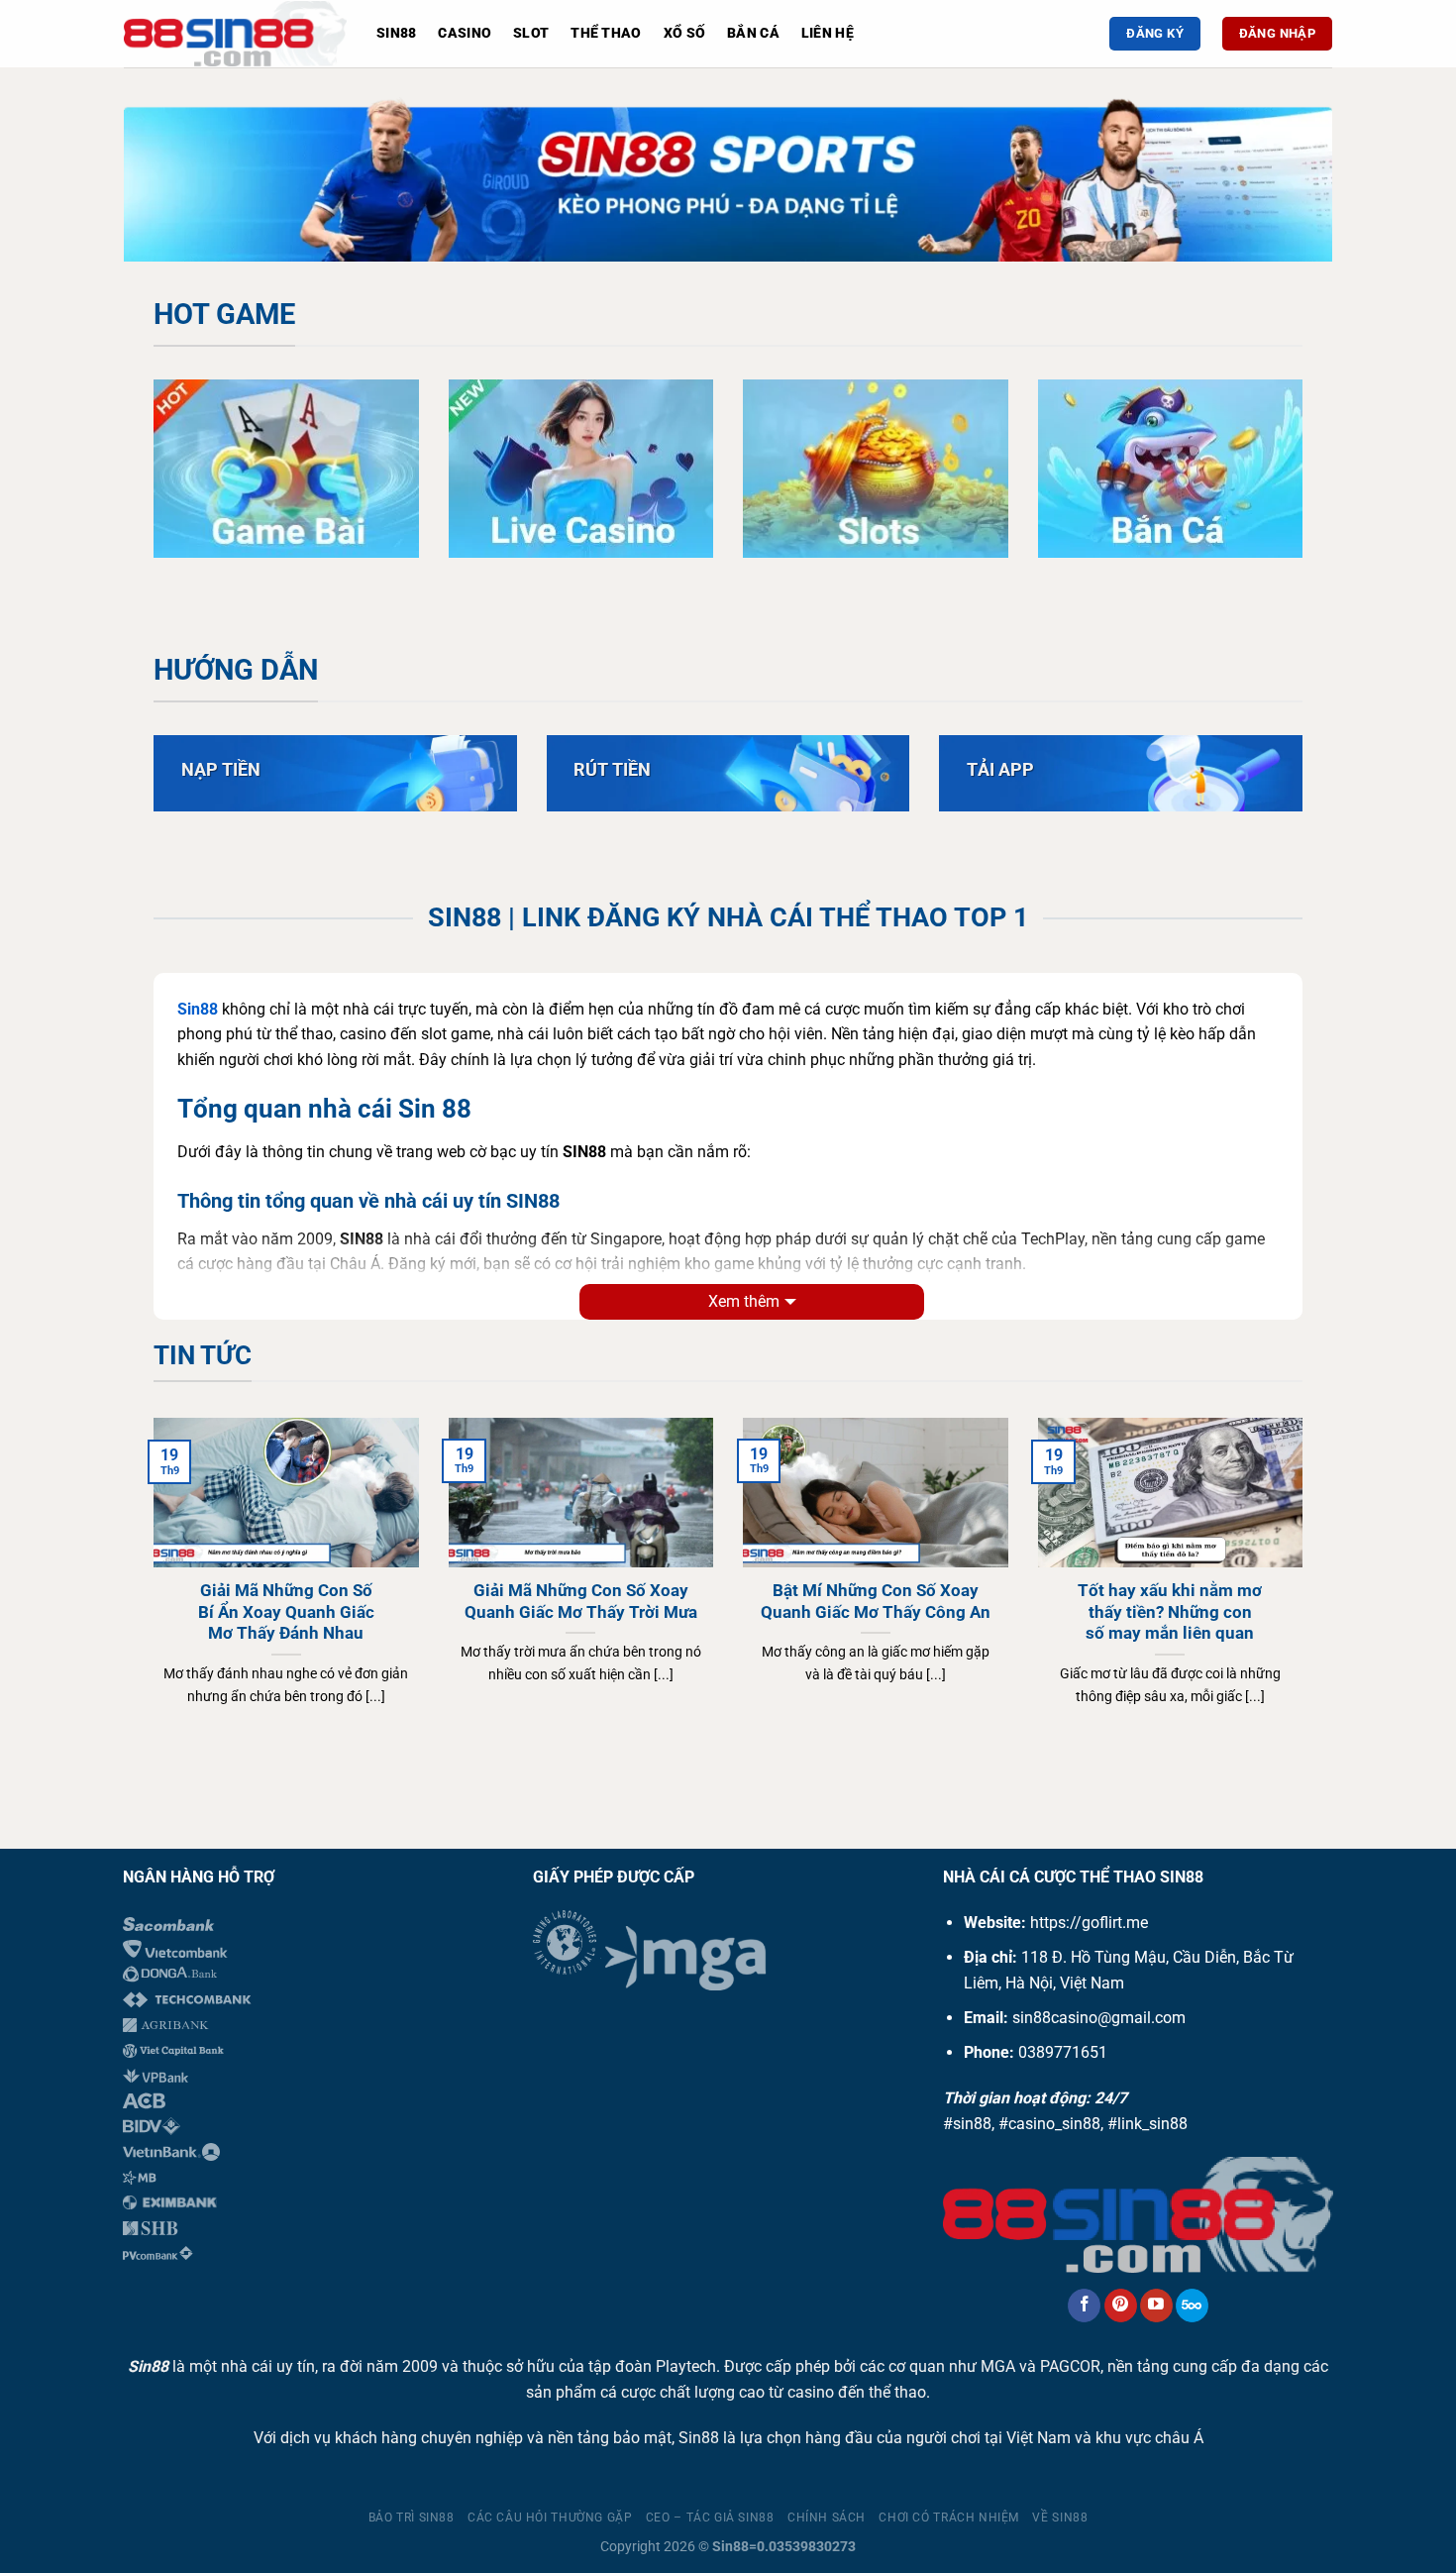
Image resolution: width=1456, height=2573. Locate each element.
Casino (465, 33)
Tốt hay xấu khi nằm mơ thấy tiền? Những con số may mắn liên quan (1170, 1612)
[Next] (1283, 183)
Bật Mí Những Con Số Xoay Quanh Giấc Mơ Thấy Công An (876, 1602)
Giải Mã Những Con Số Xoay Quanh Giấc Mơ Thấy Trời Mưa (581, 1602)
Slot (531, 33)
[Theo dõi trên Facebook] (1084, 2305)
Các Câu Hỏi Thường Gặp (550, 2518)
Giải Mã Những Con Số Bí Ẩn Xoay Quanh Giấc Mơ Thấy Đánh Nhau (286, 1612)
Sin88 (396, 33)
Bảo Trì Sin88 (412, 2518)
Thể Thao (606, 33)
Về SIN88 (1060, 2518)
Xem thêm (744, 1301)
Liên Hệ (828, 33)
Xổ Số (684, 33)
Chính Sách (827, 2518)
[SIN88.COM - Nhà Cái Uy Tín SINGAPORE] (235, 34)
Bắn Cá (753, 33)
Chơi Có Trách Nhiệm (949, 2518)
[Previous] (173, 183)
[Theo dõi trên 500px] (1192, 2305)
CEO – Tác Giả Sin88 (710, 2518)
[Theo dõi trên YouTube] (1156, 2305)
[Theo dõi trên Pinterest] (1121, 2305)
